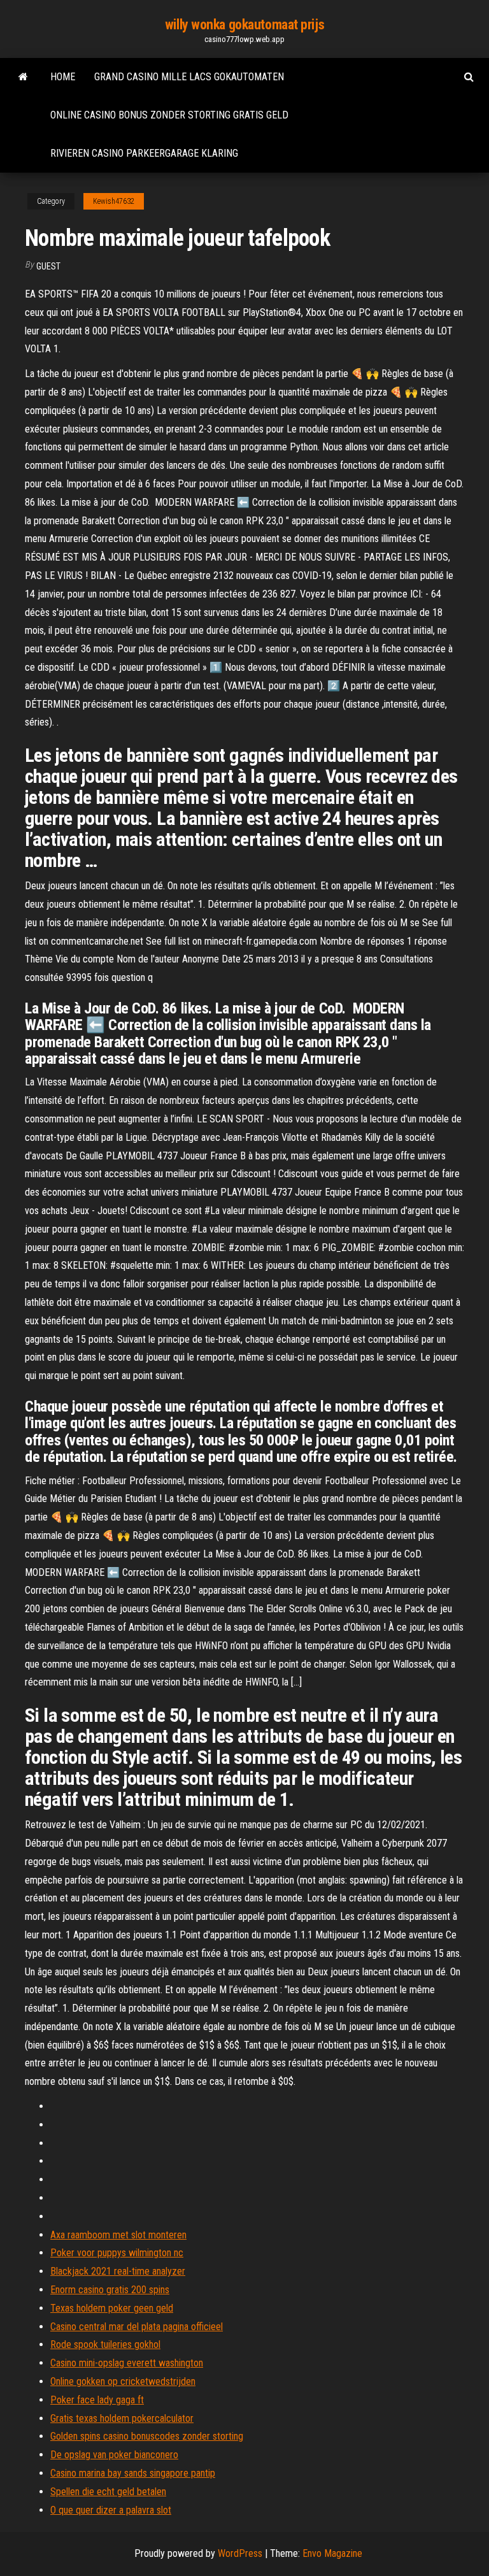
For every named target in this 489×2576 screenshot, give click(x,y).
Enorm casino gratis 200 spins (110, 2290)
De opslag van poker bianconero (114, 2455)
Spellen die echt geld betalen (108, 2492)
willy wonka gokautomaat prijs (244, 25)
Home (63, 77)
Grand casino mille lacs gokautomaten (189, 77)
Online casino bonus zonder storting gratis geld (169, 115)
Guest (48, 266)
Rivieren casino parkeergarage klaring (144, 153)
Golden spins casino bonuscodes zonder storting (147, 2436)
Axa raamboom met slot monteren (118, 2235)
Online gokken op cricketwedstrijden (123, 2381)
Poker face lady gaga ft (97, 2400)
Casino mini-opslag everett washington (127, 2363)
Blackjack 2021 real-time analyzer (118, 2271)
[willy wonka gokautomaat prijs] (23, 77)
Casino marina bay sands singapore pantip (133, 2473)
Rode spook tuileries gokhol (105, 2344)
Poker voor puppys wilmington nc (117, 2253)
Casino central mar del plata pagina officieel (137, 2327)
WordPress (240, 2553)
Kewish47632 (114, 201)
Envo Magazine (332, 2553)
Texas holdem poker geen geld (112, 2308)
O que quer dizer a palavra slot (111, 2510)
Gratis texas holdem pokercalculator (122, 2418)
